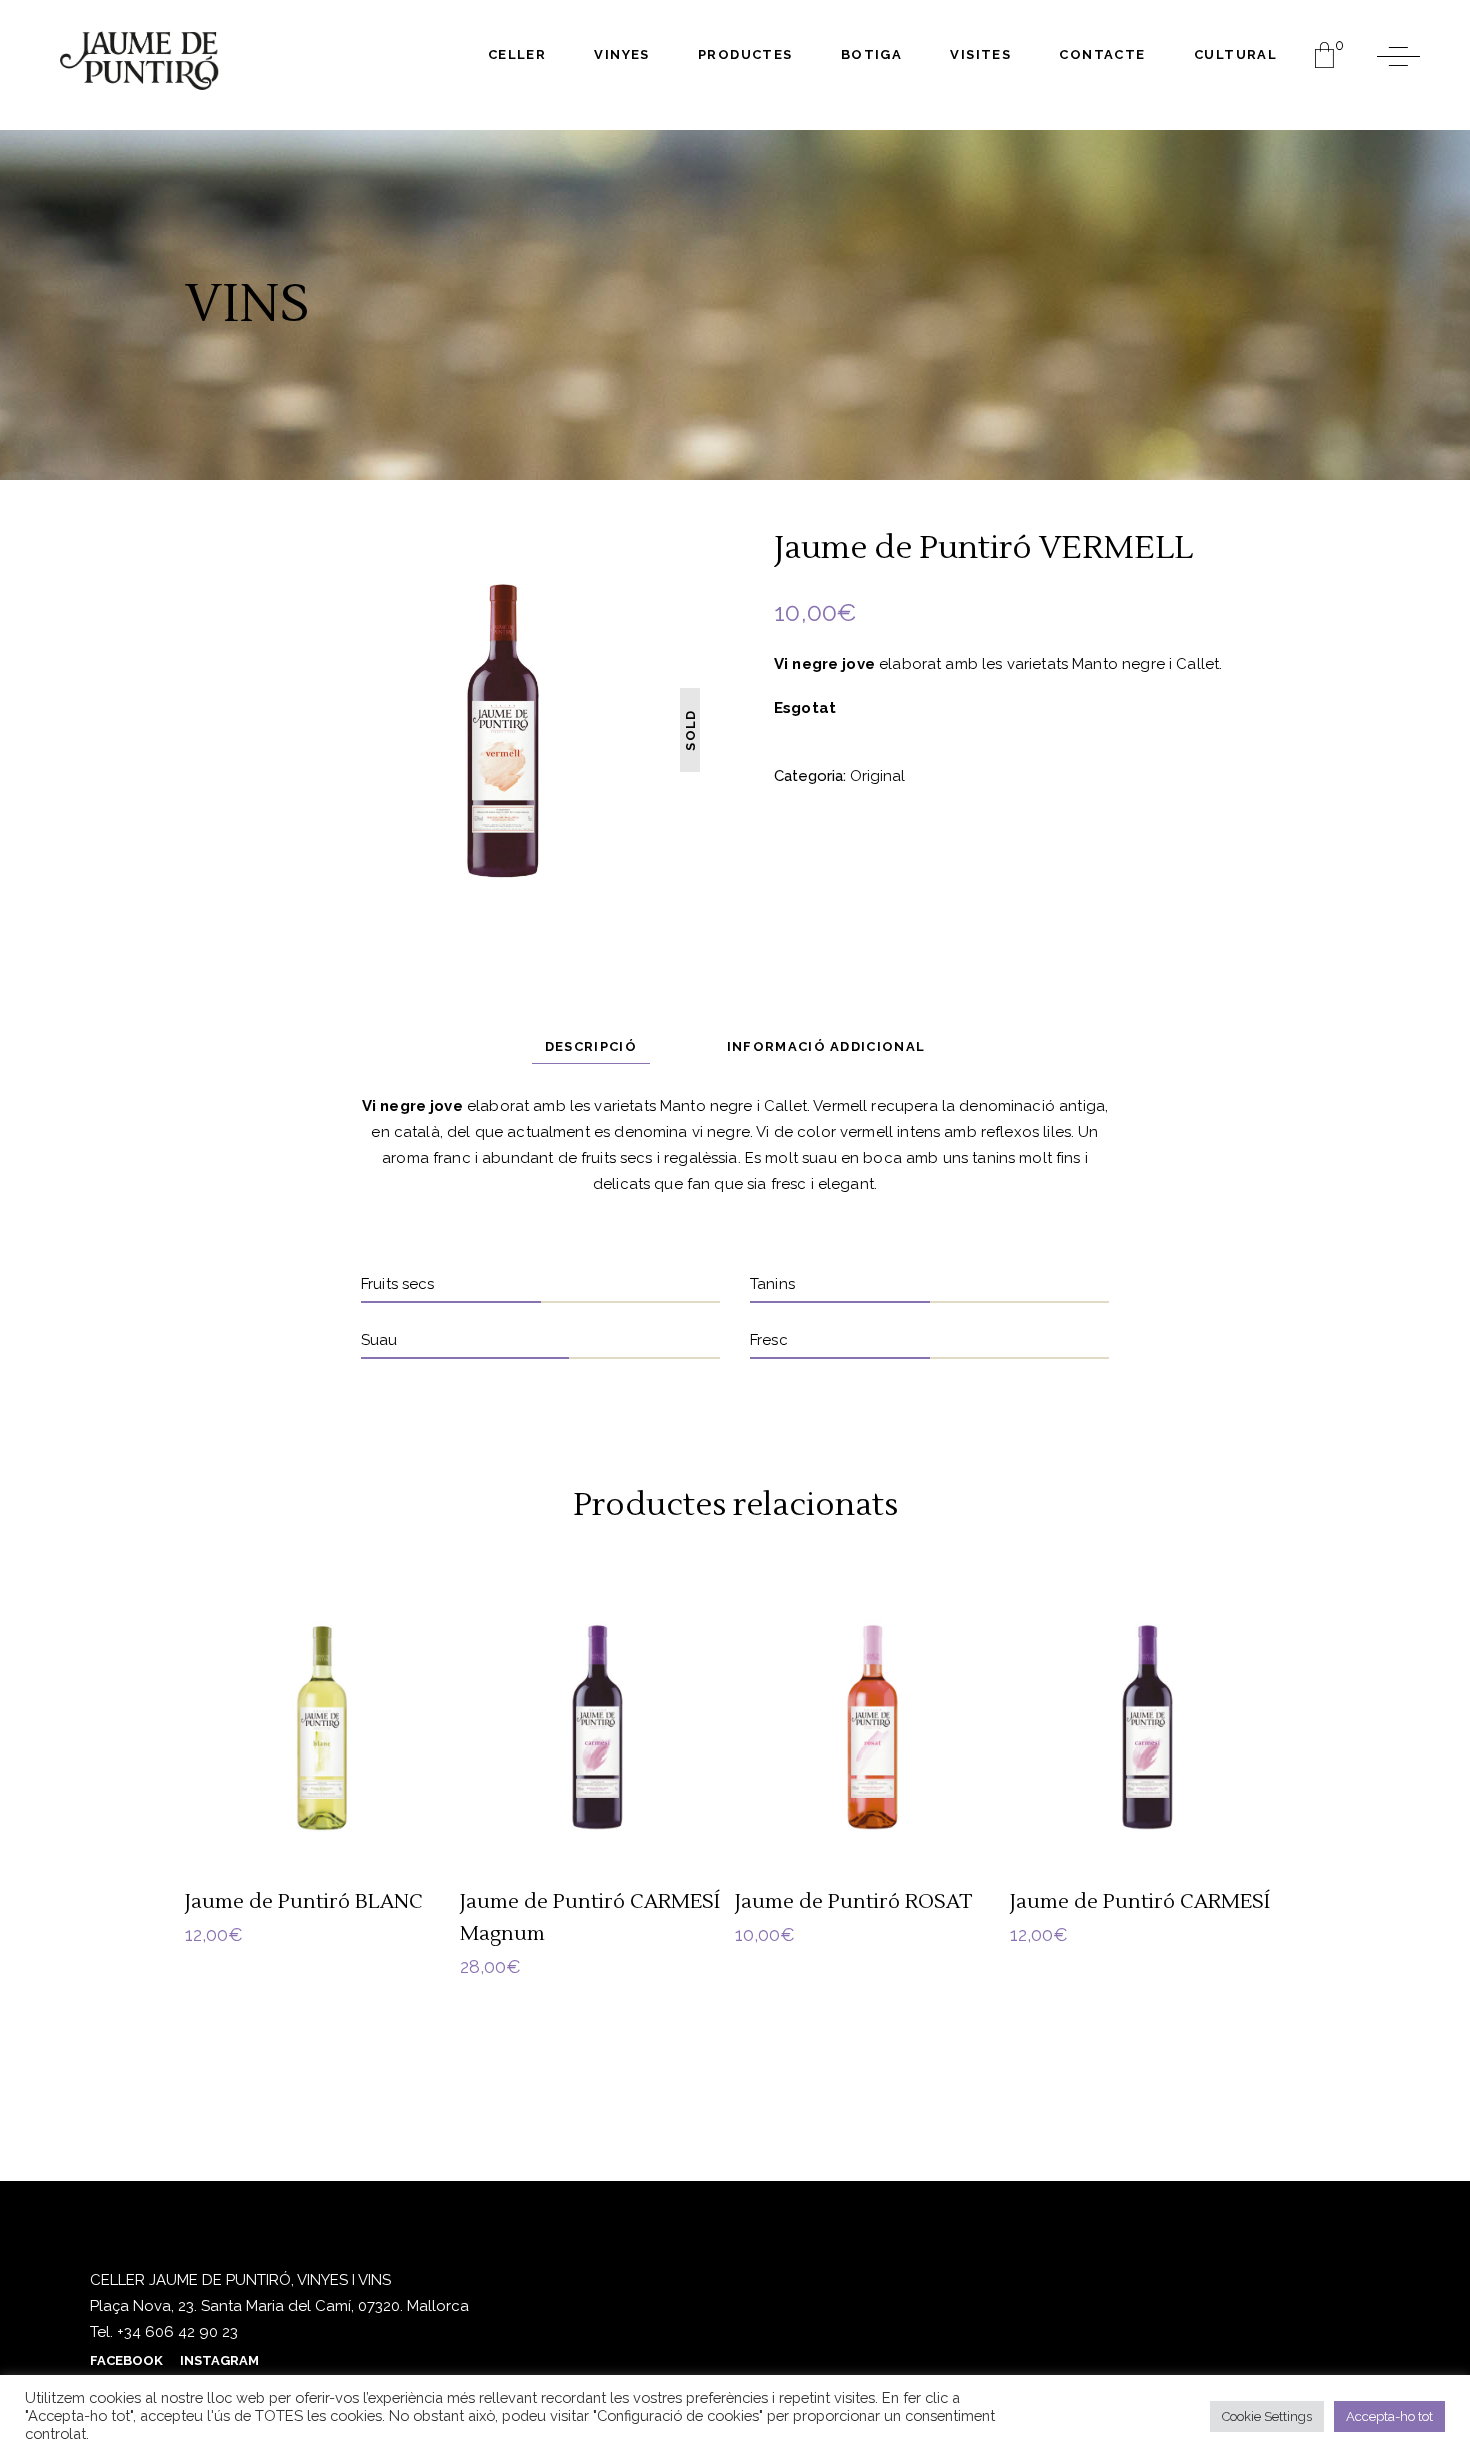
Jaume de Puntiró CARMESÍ (1140, 1902)
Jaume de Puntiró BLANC (304, 1902)
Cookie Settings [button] (1267, 2416)
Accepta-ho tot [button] (1389, 2416)
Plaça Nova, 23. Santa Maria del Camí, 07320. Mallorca (279, 2306)
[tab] (591, 1046)
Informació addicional (826, 1046)
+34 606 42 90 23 (175, 2332)
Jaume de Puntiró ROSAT (853, 1902)
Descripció (591, 1046)
